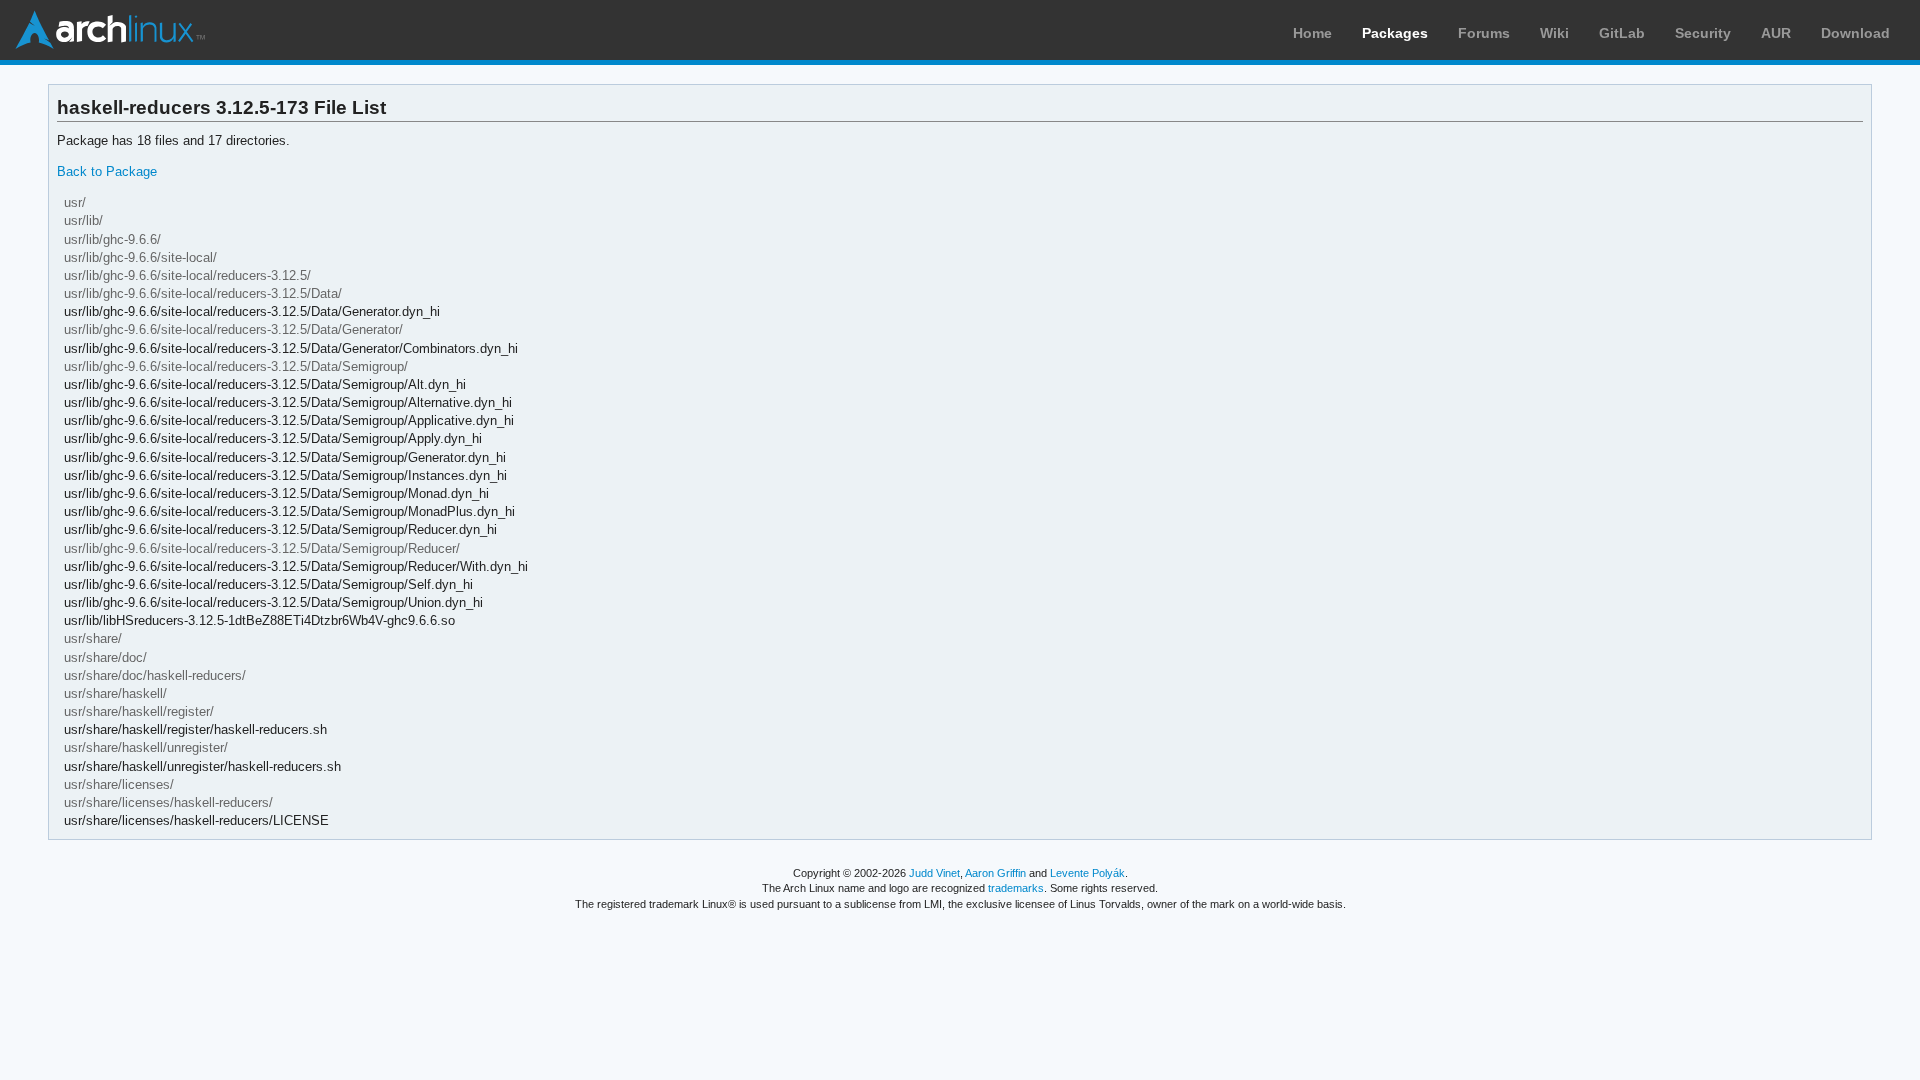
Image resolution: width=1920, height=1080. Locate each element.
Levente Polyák (1087, 873)
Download (1855, 33)
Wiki (1554, 33)
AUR (1776, 33)
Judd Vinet (934, 873)
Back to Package (107, 171)
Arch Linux (110, 30)
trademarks (1016, 888)
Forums (1484, 33)
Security (1703, 33)
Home (1312, 33)
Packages (1395, 33)
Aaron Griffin (995, 873)
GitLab (1622, 33)
